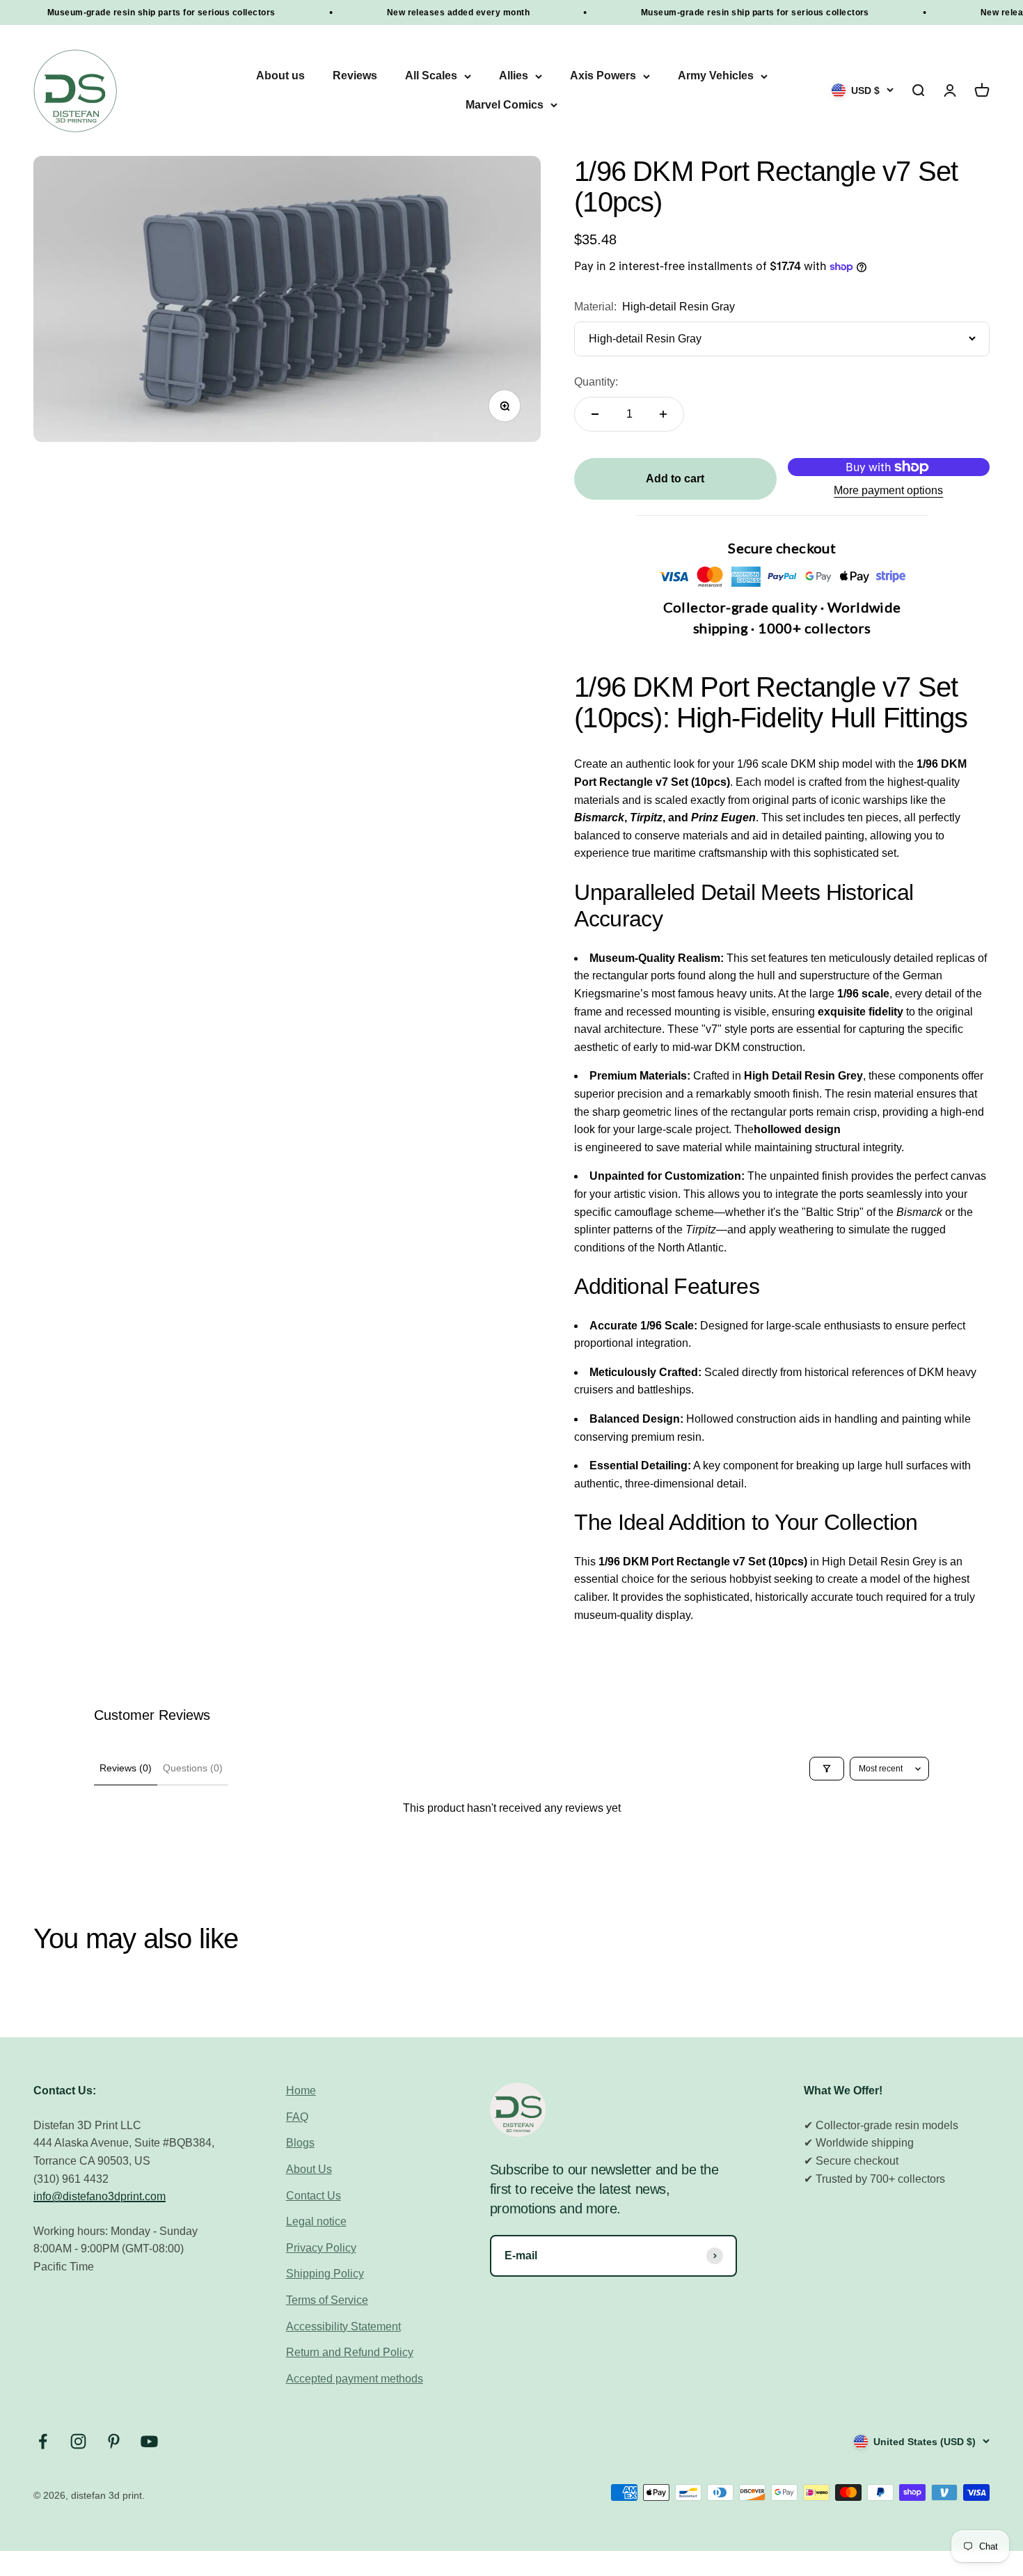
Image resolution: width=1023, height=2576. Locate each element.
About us (280, 76)
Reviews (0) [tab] (126, 1768)
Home (301, 2091)
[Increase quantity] (663, 414)
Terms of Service (327, 2300)
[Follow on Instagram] (78, 2441)
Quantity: (596, 382)
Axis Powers (603, 76)
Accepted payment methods (355, 2379)
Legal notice (316, 2221)
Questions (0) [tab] (193, 1768)
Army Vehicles (716, 76)
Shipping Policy (325, 2274)
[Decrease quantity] (595, 414)
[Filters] (827, 1769)
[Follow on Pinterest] (114, 2441)
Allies (514, 76)
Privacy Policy (321, 2248)
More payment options (888, 490)
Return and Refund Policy (350, 2352)
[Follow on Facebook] (43, 2441)
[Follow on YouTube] (149, 2441)
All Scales (431, 76)
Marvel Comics (505, 105)
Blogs (300, 2143)
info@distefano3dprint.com (100, 2196)
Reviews (355, 76)
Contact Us (314, 2196)
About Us (309, 2169)
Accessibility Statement (343, 2326)
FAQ (297, 2117)
